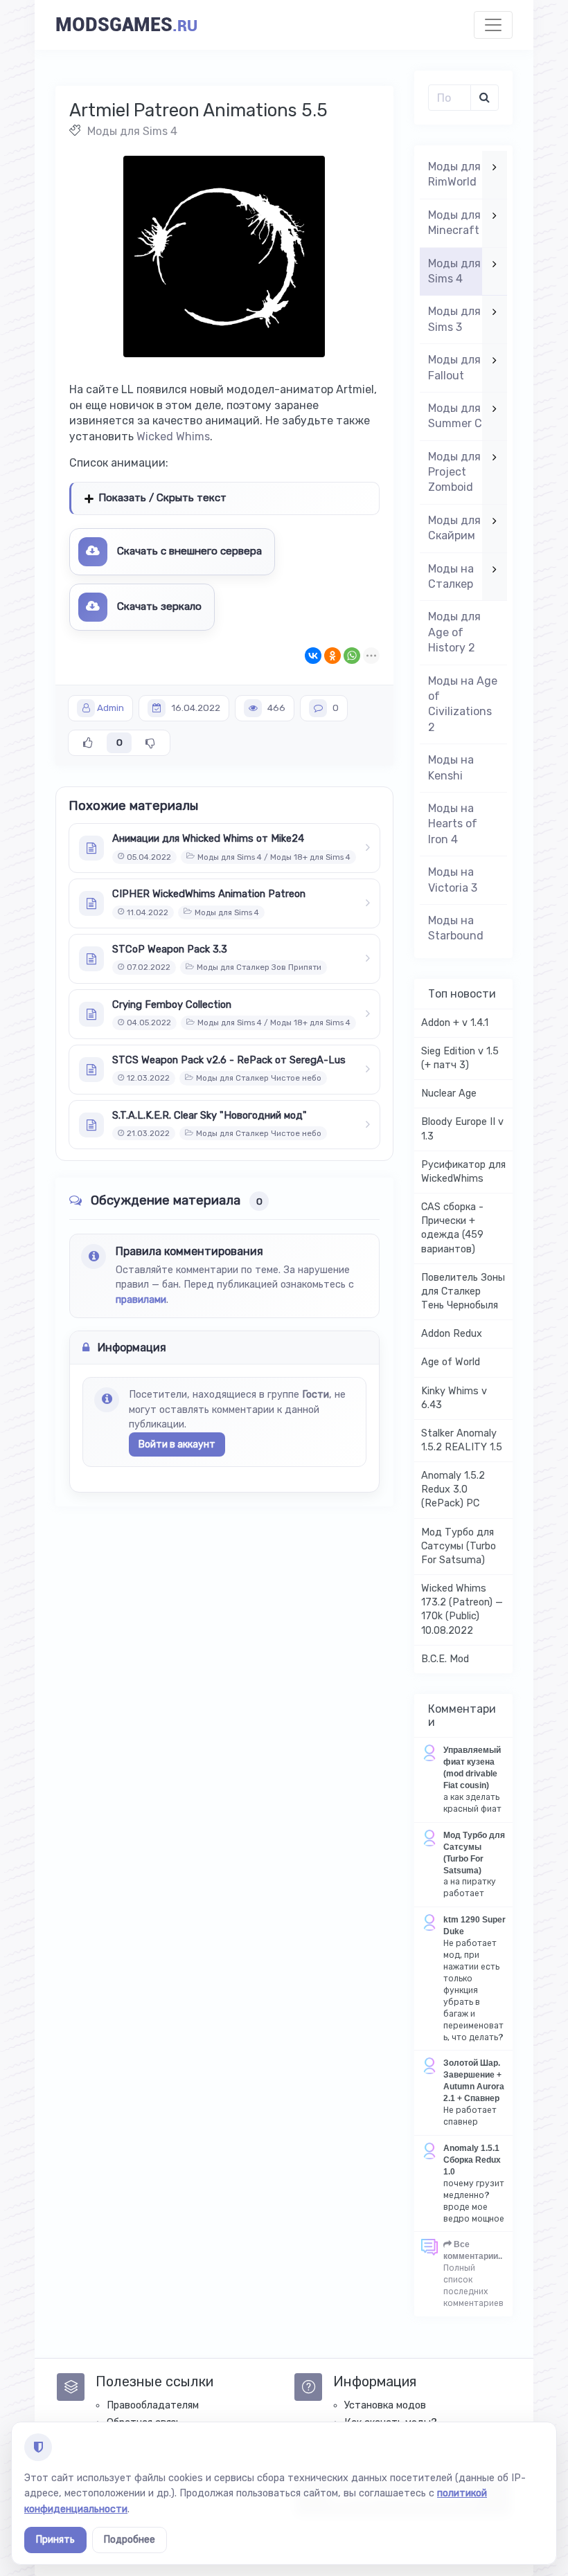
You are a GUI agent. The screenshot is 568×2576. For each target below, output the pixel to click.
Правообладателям (153, 2405)
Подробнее (130, 2540)
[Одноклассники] (332, 656)
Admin (110, 708)
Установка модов (385, 2405)
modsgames (126, 25)
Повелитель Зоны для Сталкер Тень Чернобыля (463, 1291)
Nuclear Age (449, 1093)
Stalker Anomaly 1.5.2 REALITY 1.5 (462, 1440)
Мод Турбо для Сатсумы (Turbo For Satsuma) (459, 1546)
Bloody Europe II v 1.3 (462, 1129)
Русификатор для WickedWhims (463, 1172)
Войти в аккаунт (177, 1444)
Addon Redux (452, 1334)
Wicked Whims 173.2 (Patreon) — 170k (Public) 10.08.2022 (462, 1609)
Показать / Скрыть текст (162, 498)
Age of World (451, 1362)
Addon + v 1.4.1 (455, 1023)
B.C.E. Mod (445, 1659)
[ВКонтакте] (313, 656)
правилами (141, 1300)
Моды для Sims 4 (132, 131)
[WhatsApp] (352, 656)
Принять (55, 2540)
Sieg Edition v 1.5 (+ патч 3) (460, 1058)
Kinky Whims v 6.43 (454, 1398)
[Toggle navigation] (493, 25)
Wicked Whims (173, 436)
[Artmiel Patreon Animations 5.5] (224, 256)
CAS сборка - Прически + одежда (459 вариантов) (452, 1228)
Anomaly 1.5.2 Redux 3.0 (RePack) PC (453, 1489)
